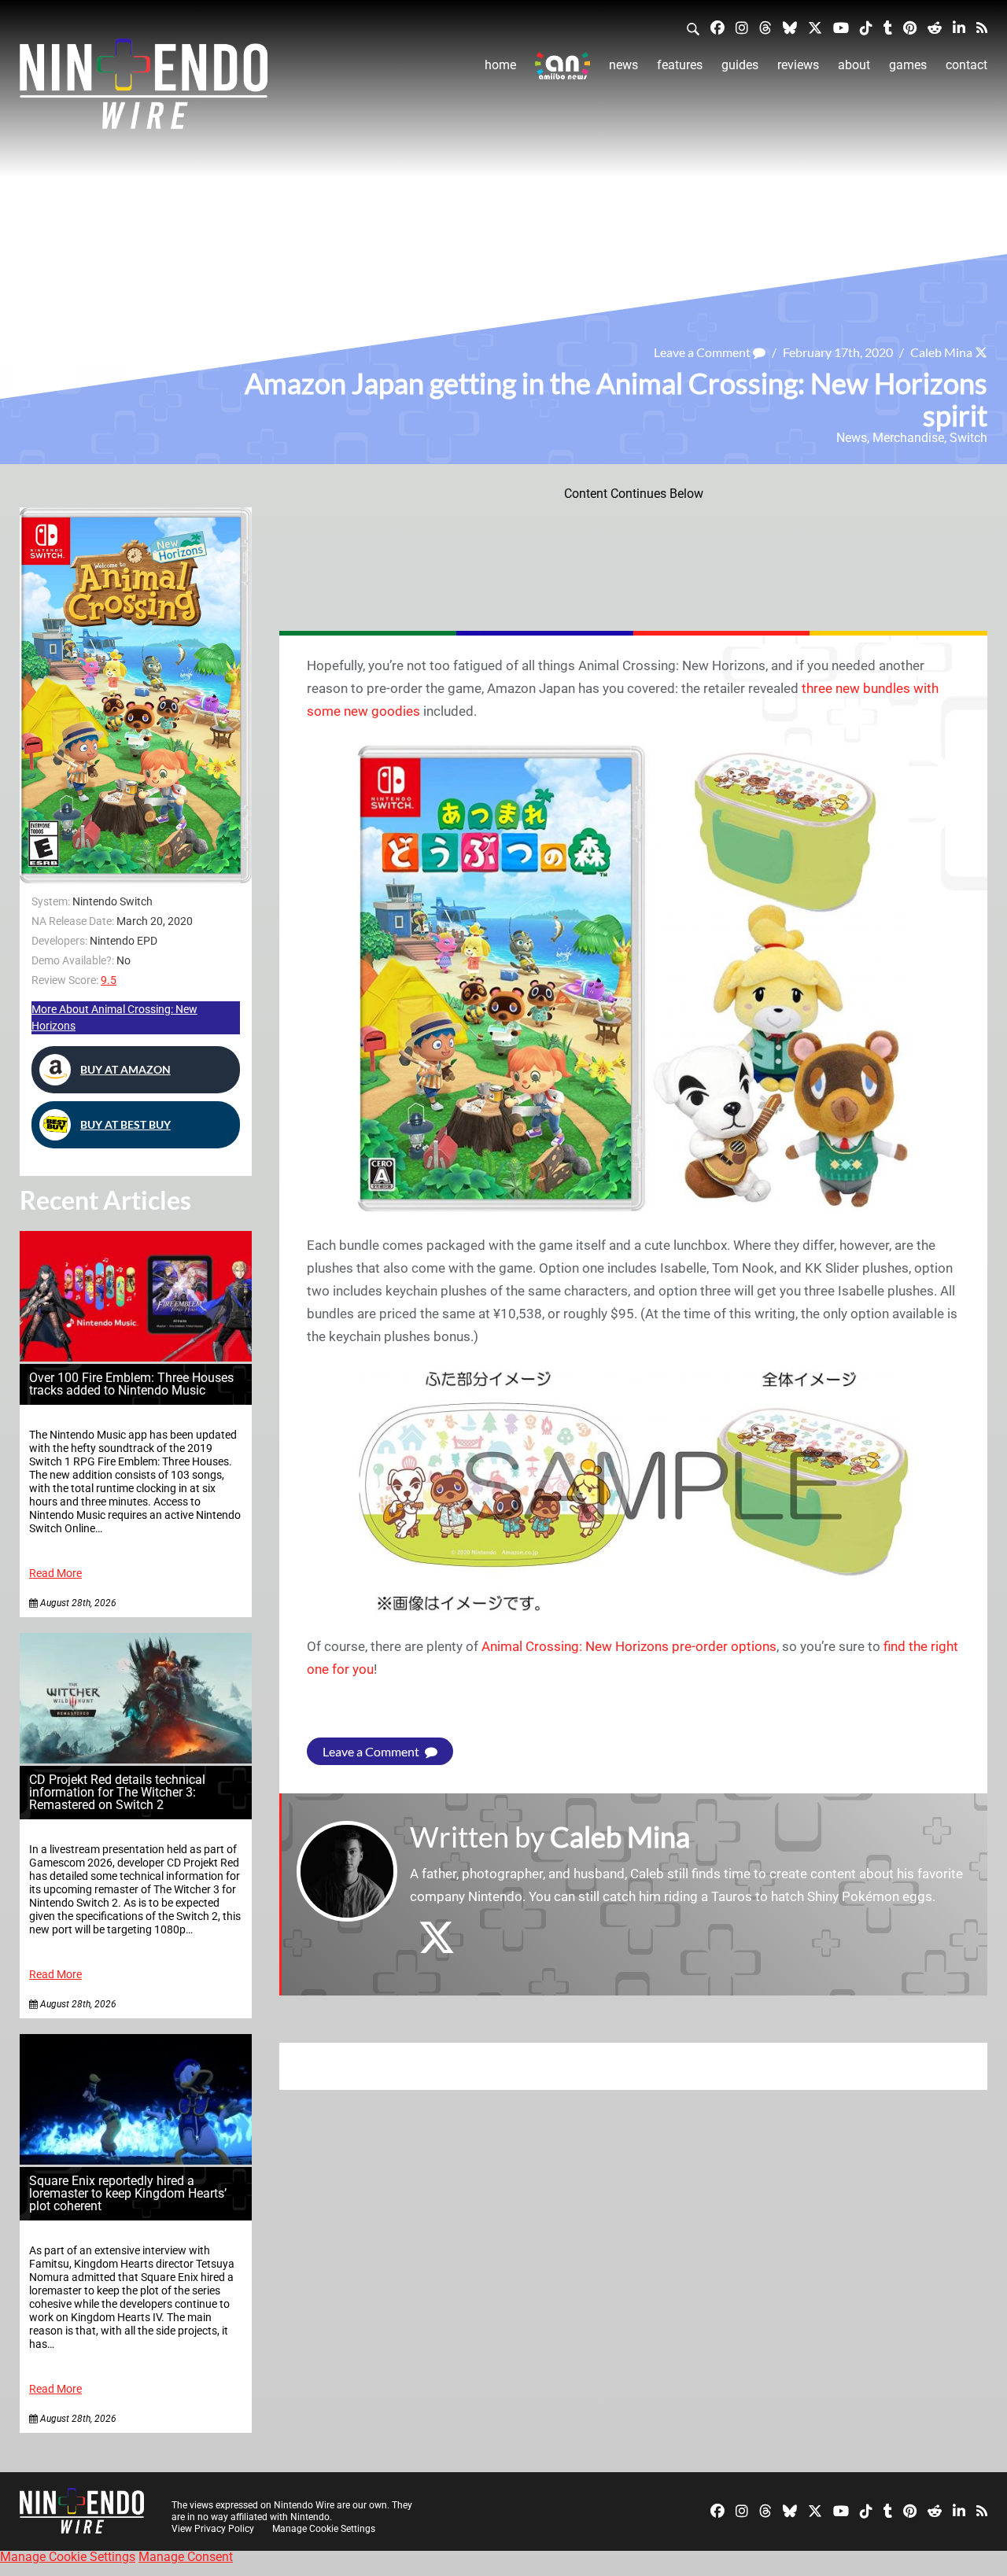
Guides (740, 65)
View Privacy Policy (213, 2529)
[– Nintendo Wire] (144, 89)
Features (680, 65)
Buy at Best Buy (125, 1124)
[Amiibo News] (563, 66)
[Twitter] (815, 27)
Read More (55, 1574)
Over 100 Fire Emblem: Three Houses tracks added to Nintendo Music (131, 1384)
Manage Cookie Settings (324, 2529)
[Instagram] (742, 27)
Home (500, 65)
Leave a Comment (703, 352)
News (623, 65)
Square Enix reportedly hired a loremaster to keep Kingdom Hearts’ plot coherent (128, 2193)
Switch (968, 438)
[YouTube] (841, 27)
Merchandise (908, 438)
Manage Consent (186, 2557)
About (854, 65)
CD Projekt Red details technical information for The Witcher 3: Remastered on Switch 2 (117, 1792)
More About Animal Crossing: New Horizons (114, 1017)
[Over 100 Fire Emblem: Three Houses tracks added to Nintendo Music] (136, 1357)
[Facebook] (717, 27)
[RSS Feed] (982, 27)
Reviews (798, 65)
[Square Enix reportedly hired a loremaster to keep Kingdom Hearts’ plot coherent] (136, 2160)
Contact (966, 65)
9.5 (109, 980)
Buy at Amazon (125, 1069)
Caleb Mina (941, 352)
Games (908, 65)
